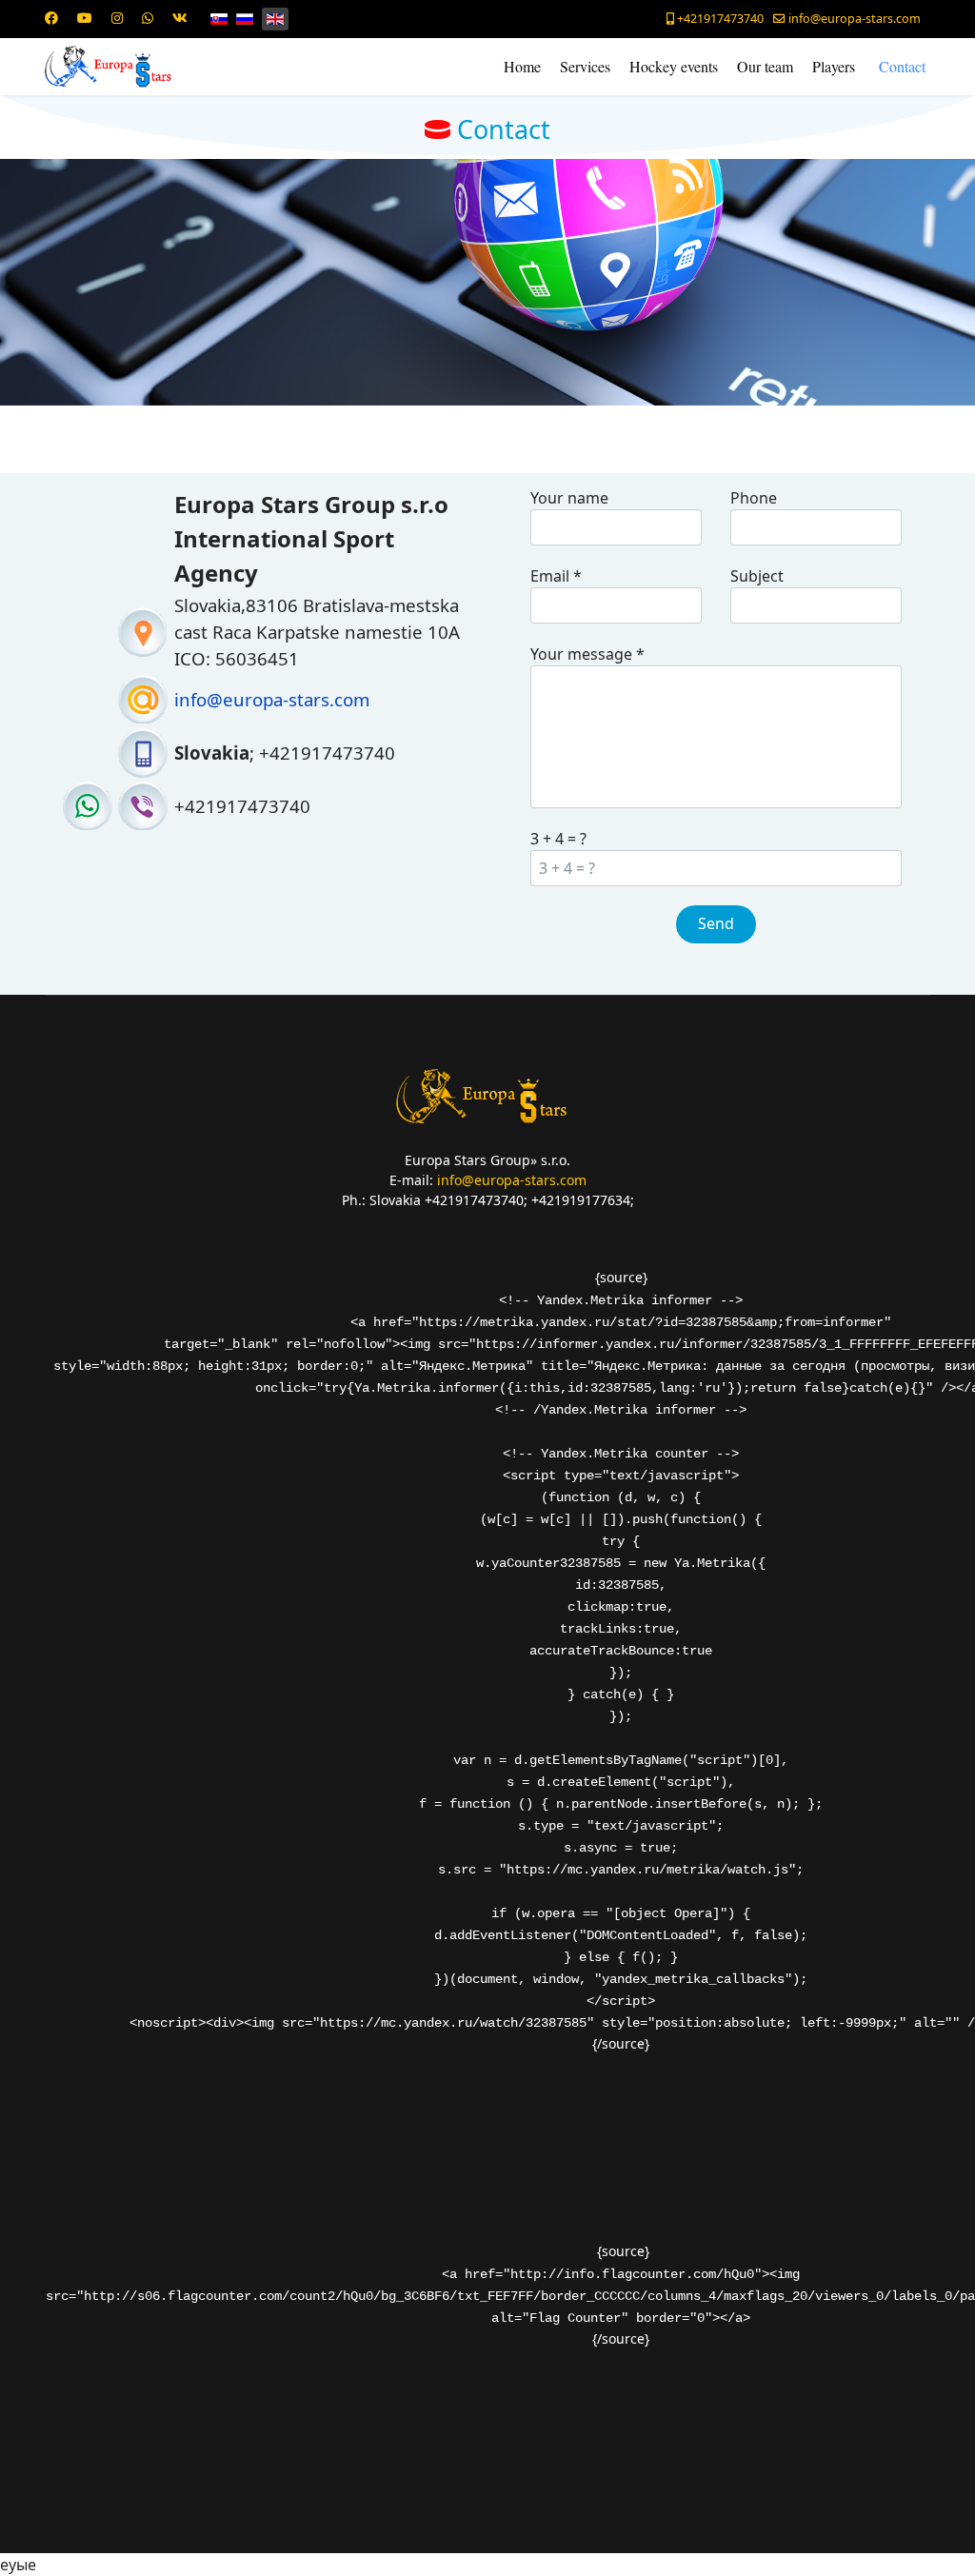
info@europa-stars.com (855, 19)
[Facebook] (51, 18)
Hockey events (674, 66)
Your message (587, 654)
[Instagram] (117, 18)
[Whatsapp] (148, 18)
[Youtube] (85, 18)
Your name (569, 498)
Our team (765, 66)
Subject (757, 576)
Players (834, 66)
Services (585, 66)
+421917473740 (720, 19)
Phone (754, 498)
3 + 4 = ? (558, 839)
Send (716, 923)
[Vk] (180, 18)
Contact (902, 66)
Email (556, 576)
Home (522, 66)
